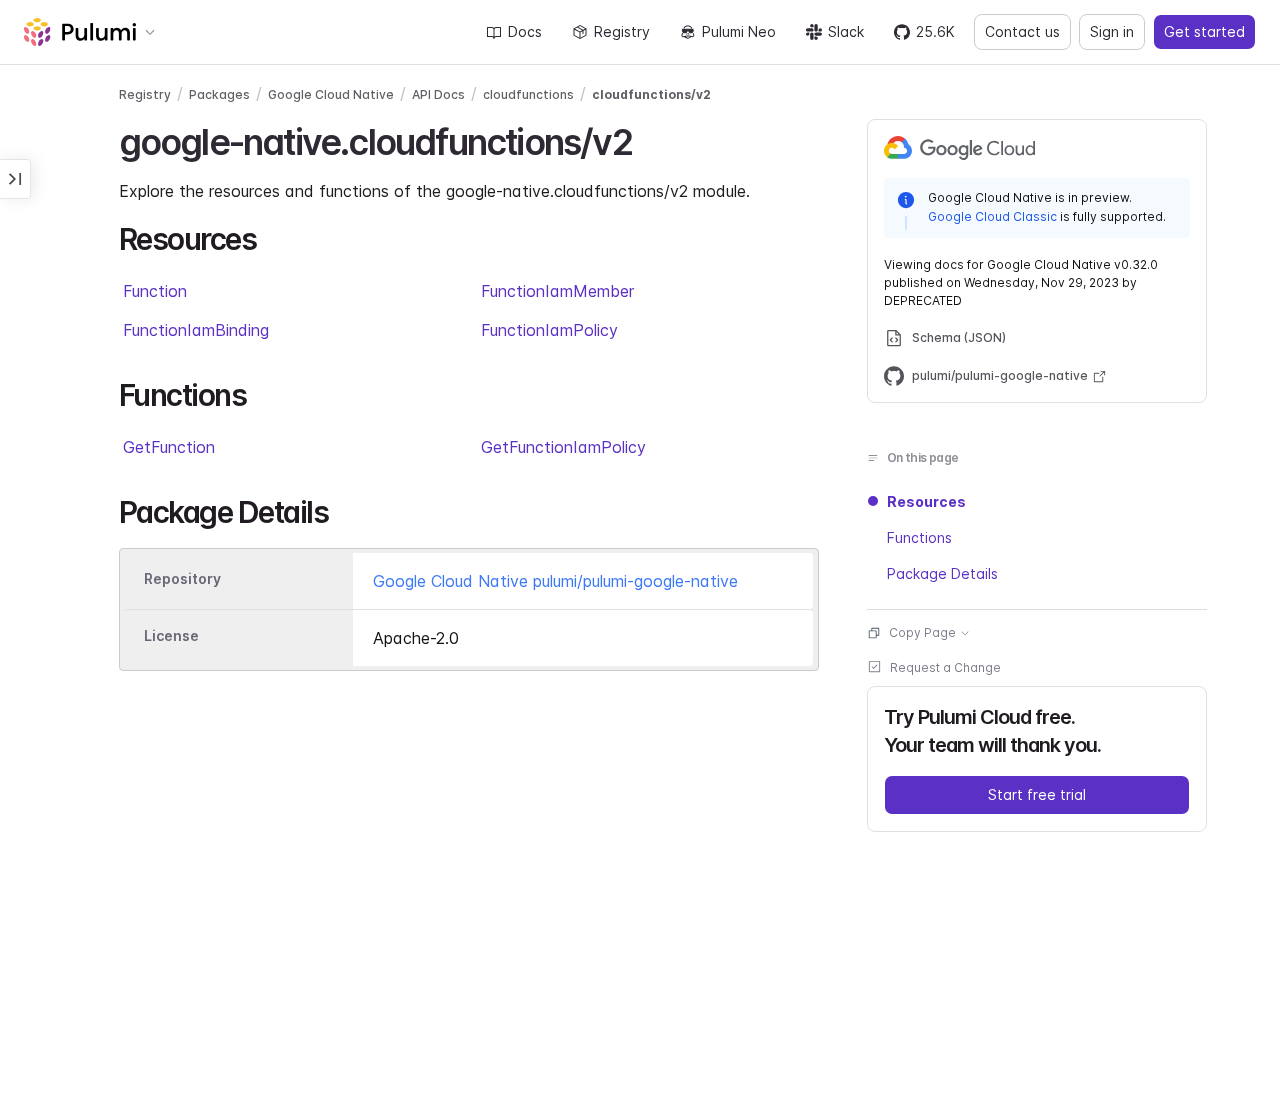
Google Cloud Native (331, 94)
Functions (919, 537)
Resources (926, 501)
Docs (525, 31)
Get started (1204, 31)
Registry (622, 31)
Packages (219, 94)
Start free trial (1037, 794)
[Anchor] (649, 139)
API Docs (438, 94)
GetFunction (169, 447)
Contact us (1022, 31)
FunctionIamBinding (196, 330)
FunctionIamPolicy (549, 330)
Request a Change (945, 667)
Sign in (1112, 31)
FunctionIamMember (557, 291)
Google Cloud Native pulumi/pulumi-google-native (555, 581)
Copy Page (922, 632)
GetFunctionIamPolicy (563, 447)
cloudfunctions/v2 (651, 94)
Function (155, 291)
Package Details (942, 573)
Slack (846, 31)
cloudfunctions (528, 94)
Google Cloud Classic (992, 216)
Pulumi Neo (739, 31)
